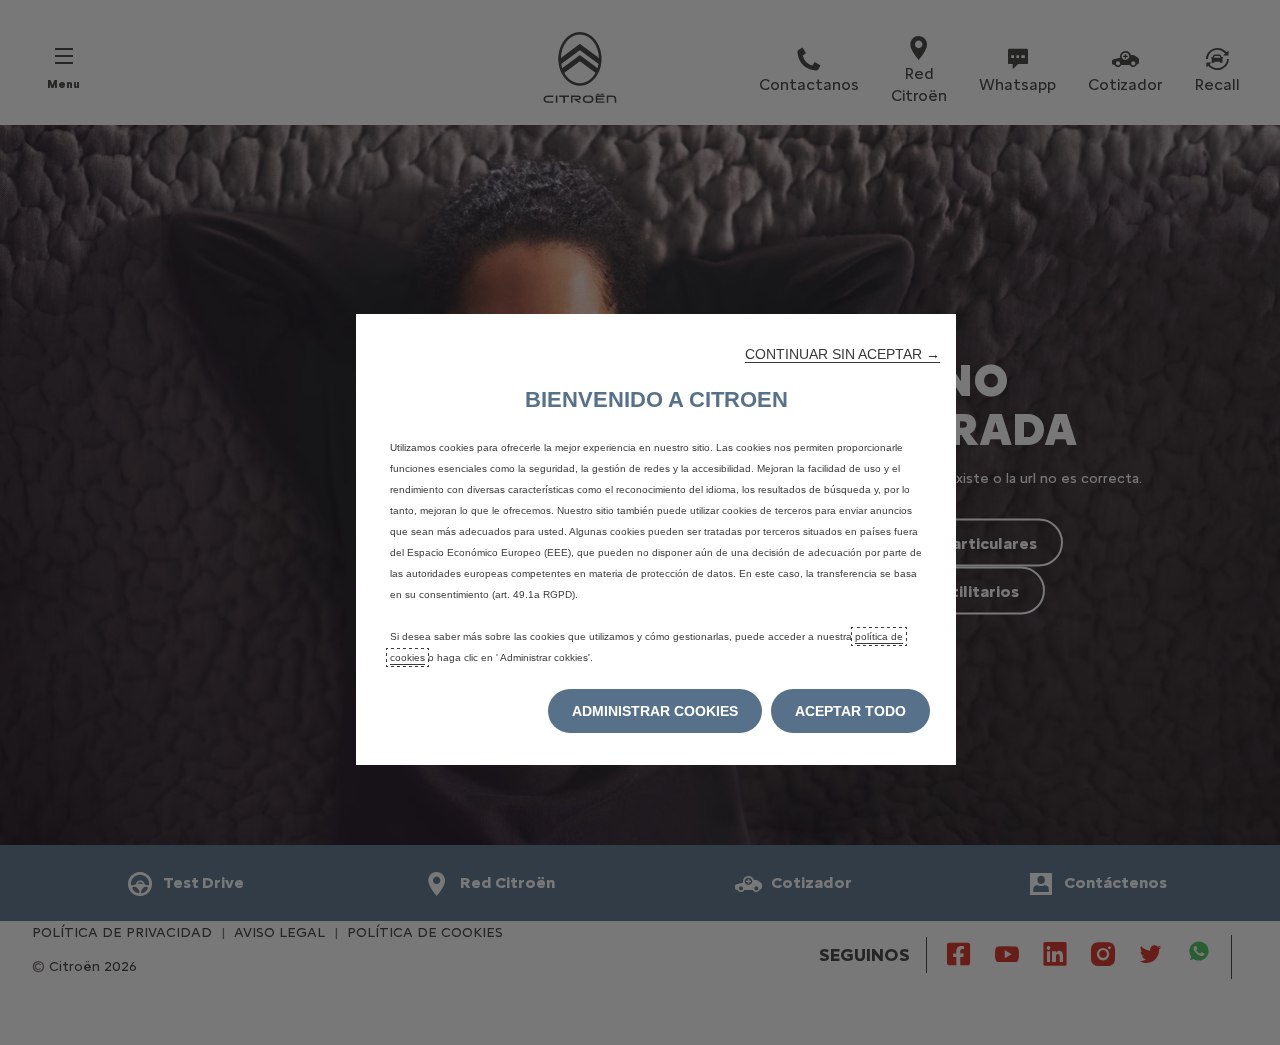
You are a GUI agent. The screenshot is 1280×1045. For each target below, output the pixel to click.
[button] (842, 354)
